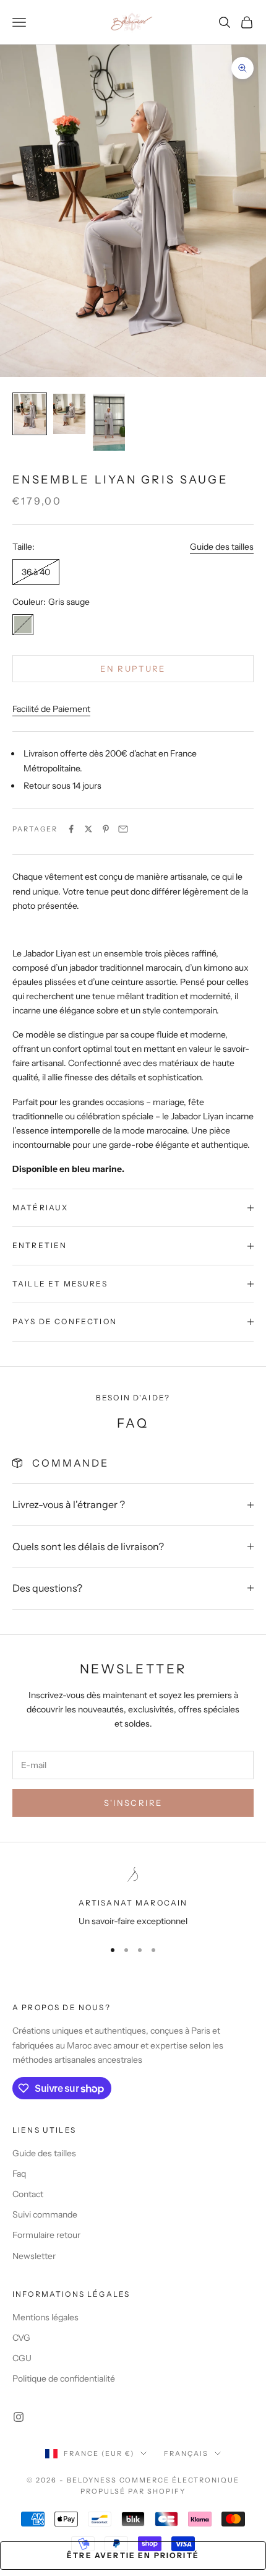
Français (186, 2453)
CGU (22, 2358)
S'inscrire (133, 1803)
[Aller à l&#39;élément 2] (69, 414)
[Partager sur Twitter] (88, 829)
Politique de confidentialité (64, 2379)
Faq (19, 2174)
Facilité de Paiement (51, 709)
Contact (28, 2194)
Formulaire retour (46, 2235)
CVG (21, 2338)
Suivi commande (45, 2214)
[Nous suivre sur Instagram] (19, 2417)
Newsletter (34, 2256)
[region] (133, 1898)
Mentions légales (45, 2317)
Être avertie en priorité (133, 2555)
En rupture (133, 669)
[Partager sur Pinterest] (106, 829)
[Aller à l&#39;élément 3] (109, 423)
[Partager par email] (123, 829)
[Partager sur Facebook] (71, 829)
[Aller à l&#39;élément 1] (30, 414)
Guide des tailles (222, 547)
